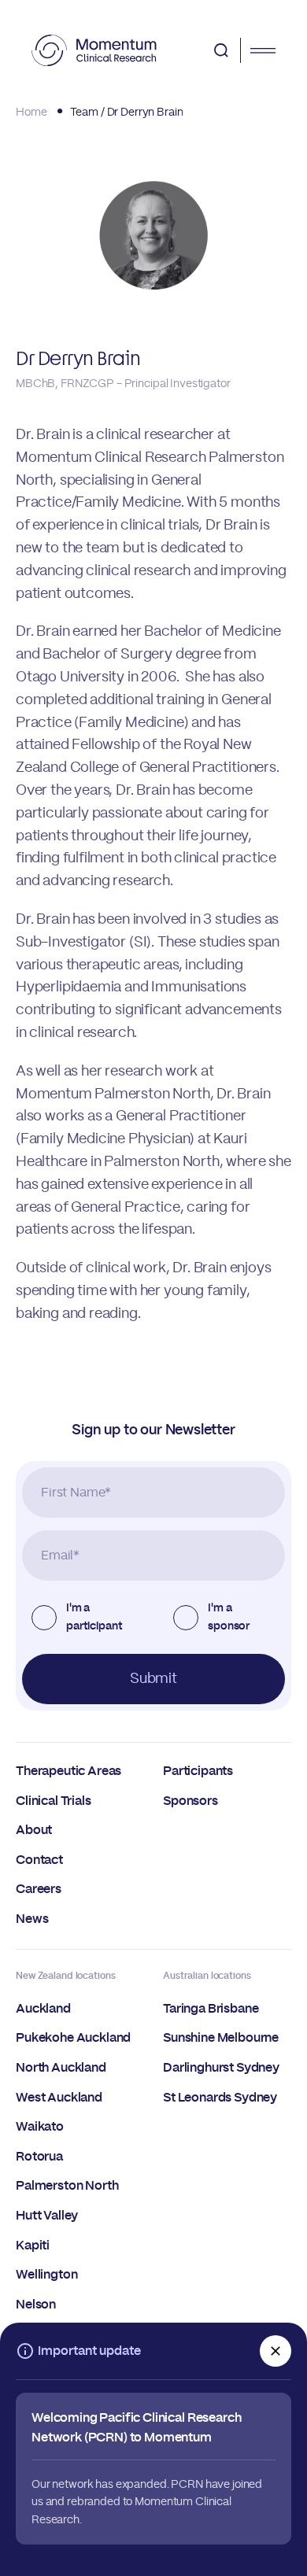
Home (31, 113)
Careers (39, 1889)
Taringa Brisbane (211, 2009)
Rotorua (39, 2157)
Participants (198, 1771)
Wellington (46, 2275)
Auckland (43, 2009)
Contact (39, 1860)
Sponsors (190, 1801)
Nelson (36, 2305)
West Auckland (59, 2098)
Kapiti (33, 2246)
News (32, 1919)
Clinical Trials (54, 1801)
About (34, 1830)
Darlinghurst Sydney (221, 2068)
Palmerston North (67, 2186)
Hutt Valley (47, 2216)
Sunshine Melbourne (221, 2038)
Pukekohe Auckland (73, 2038)
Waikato (40, 2127)
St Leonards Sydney (220, 2098)
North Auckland (61, 2068)
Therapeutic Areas (68, 1771)
